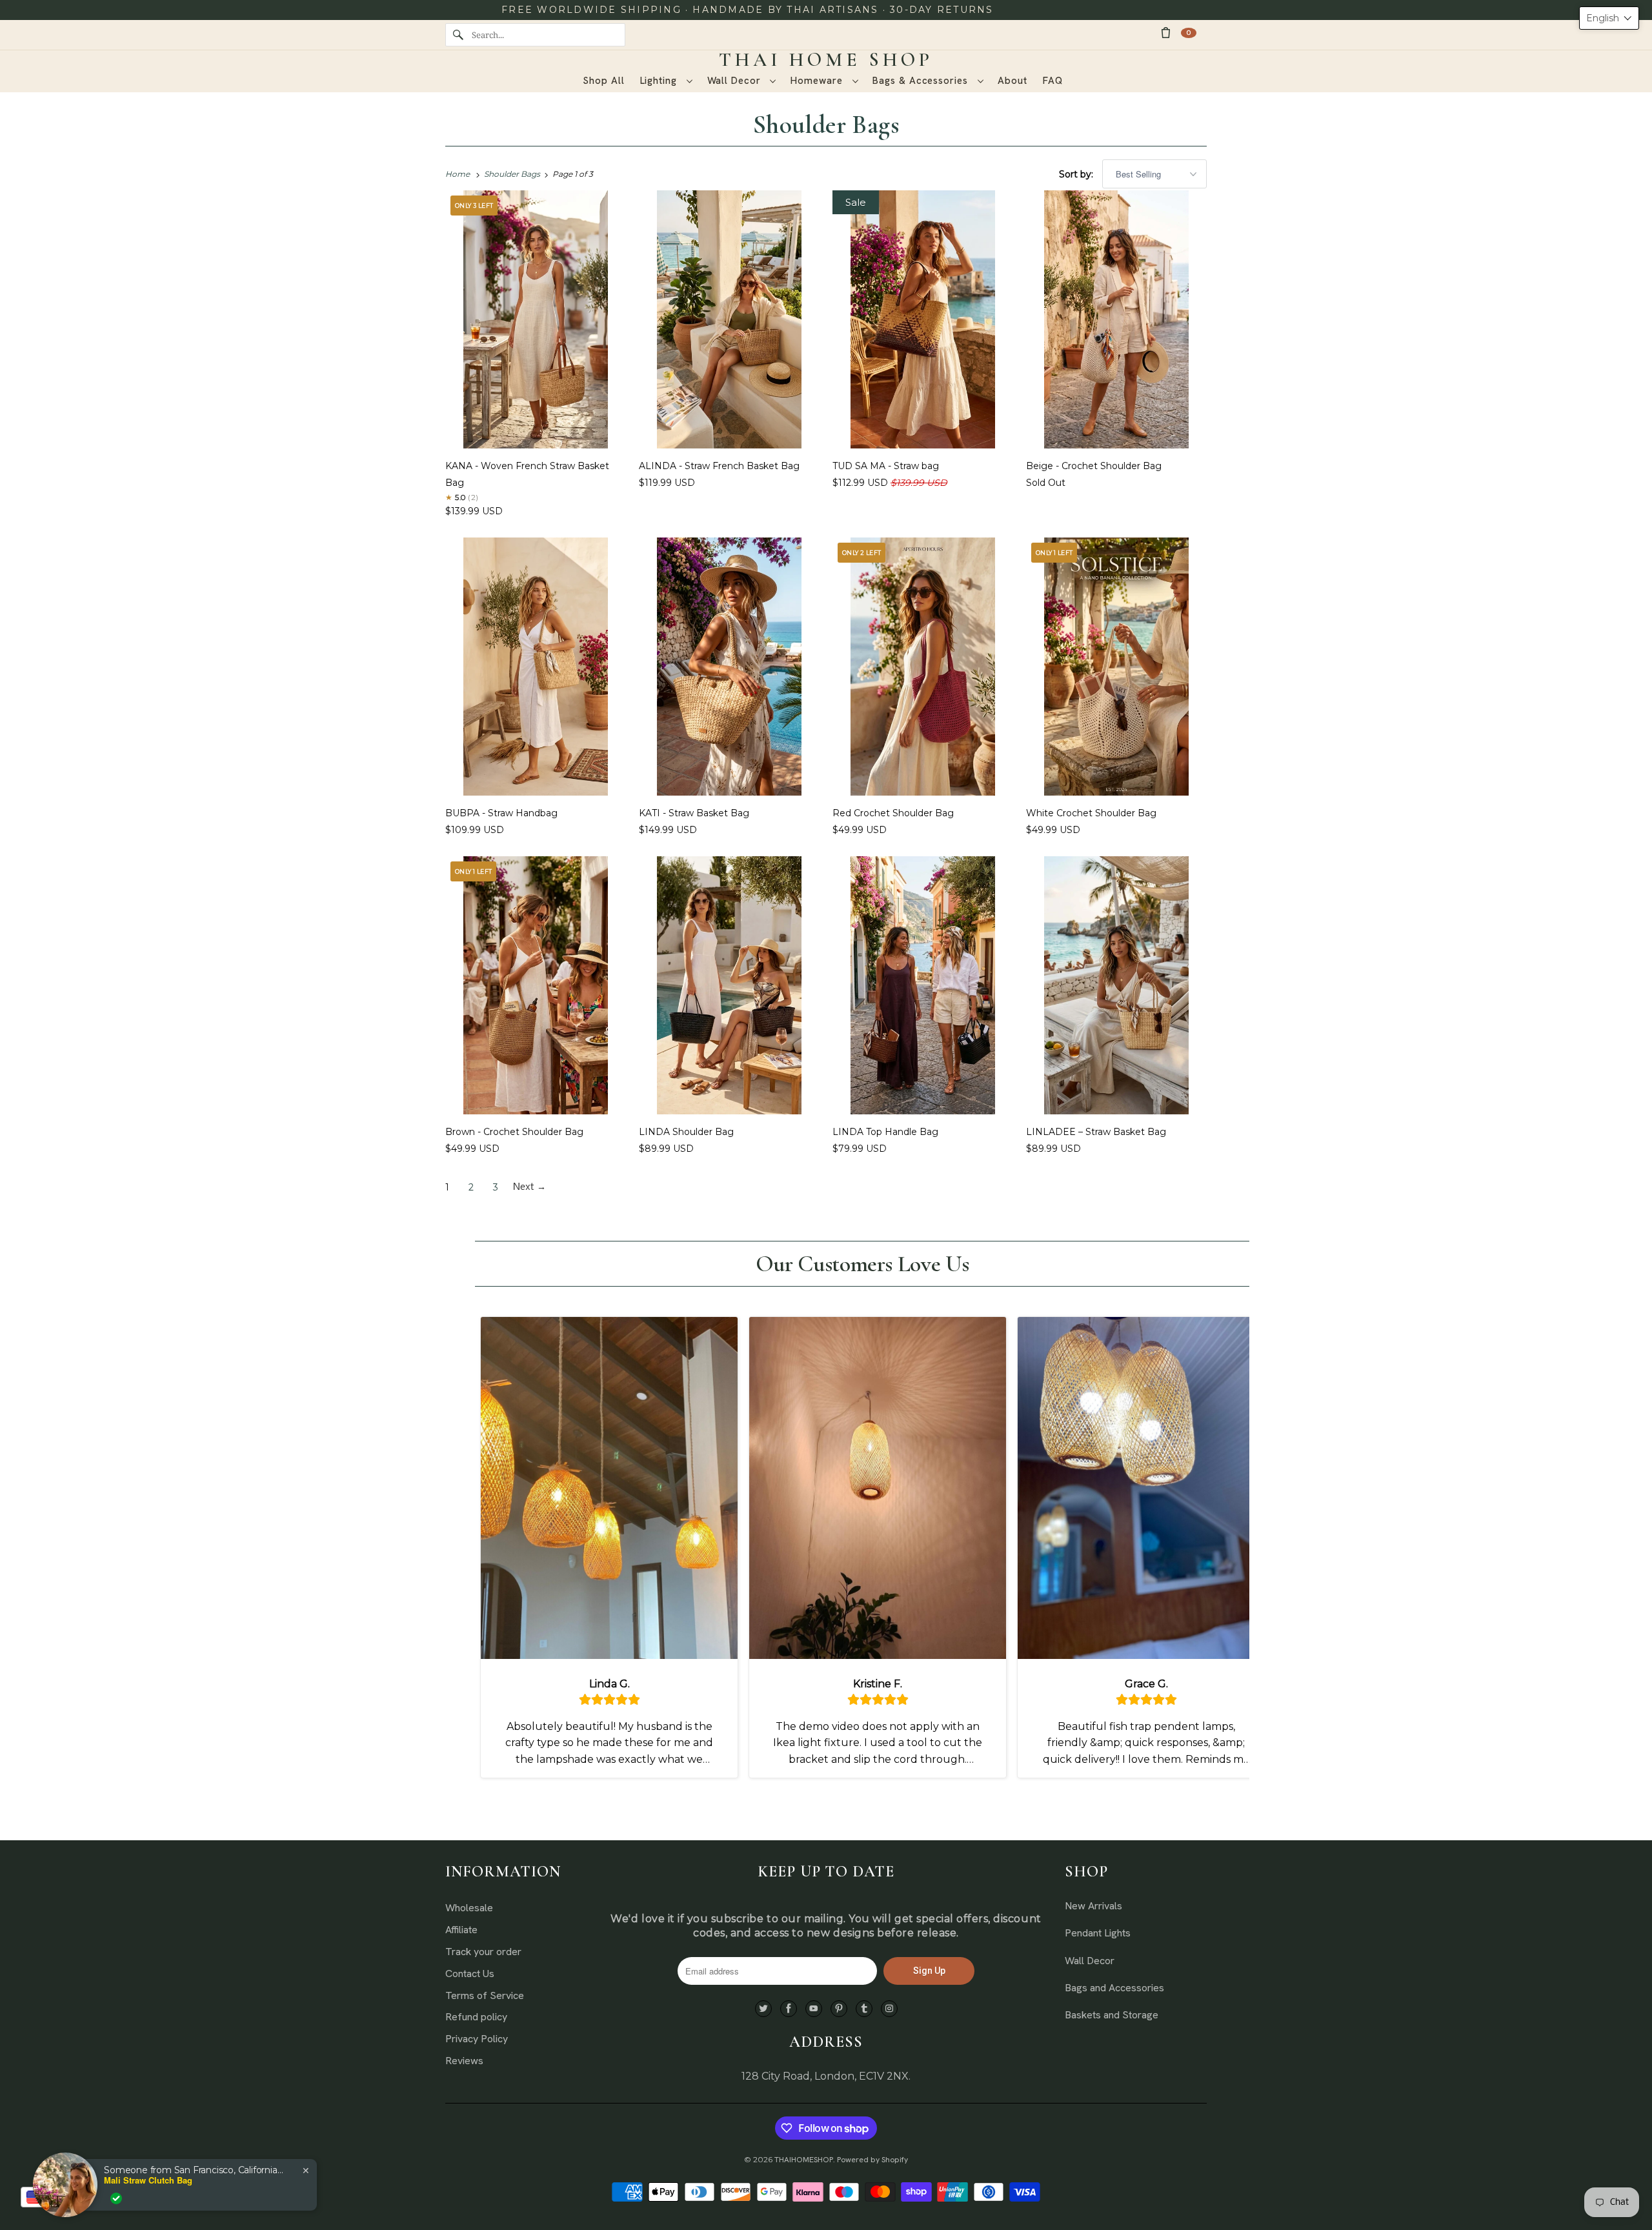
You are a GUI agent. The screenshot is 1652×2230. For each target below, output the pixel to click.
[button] (1609, 18)
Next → (529, 1187)
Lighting (660, 81)
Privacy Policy (477, 2039)
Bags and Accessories (1114, 1988)
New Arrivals (1093, 1906)
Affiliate (461, 1930)
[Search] (458, 35)
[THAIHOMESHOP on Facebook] (789, 2009)
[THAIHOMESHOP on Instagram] (889, 2009)
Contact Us (470, 1974)
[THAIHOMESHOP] (826, 60)
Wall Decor (736, 81)
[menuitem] (666, 81)
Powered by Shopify (872, 2160)
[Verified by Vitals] (116, 2198)
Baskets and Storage (1112, 2015)
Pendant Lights (1098, 1933)
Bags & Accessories (922, 81)
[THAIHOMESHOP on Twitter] (763, 2009)
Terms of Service (485, 1995)
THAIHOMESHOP (804, 2160)
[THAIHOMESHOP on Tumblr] (864, 2009)
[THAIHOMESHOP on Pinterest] (839, 2009)
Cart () (1189, 33)
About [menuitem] (1012, 81)
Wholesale (469, 1908)
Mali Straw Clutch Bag (148, 2180)
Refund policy (476, 2017)
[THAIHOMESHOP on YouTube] (814, 2009)
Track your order (483, 1952)
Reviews (464, 2061)
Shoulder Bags (826, 125)
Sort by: (1077, 174)
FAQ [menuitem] (1053, 81)
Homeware (818, 81)
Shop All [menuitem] (603, 81)
